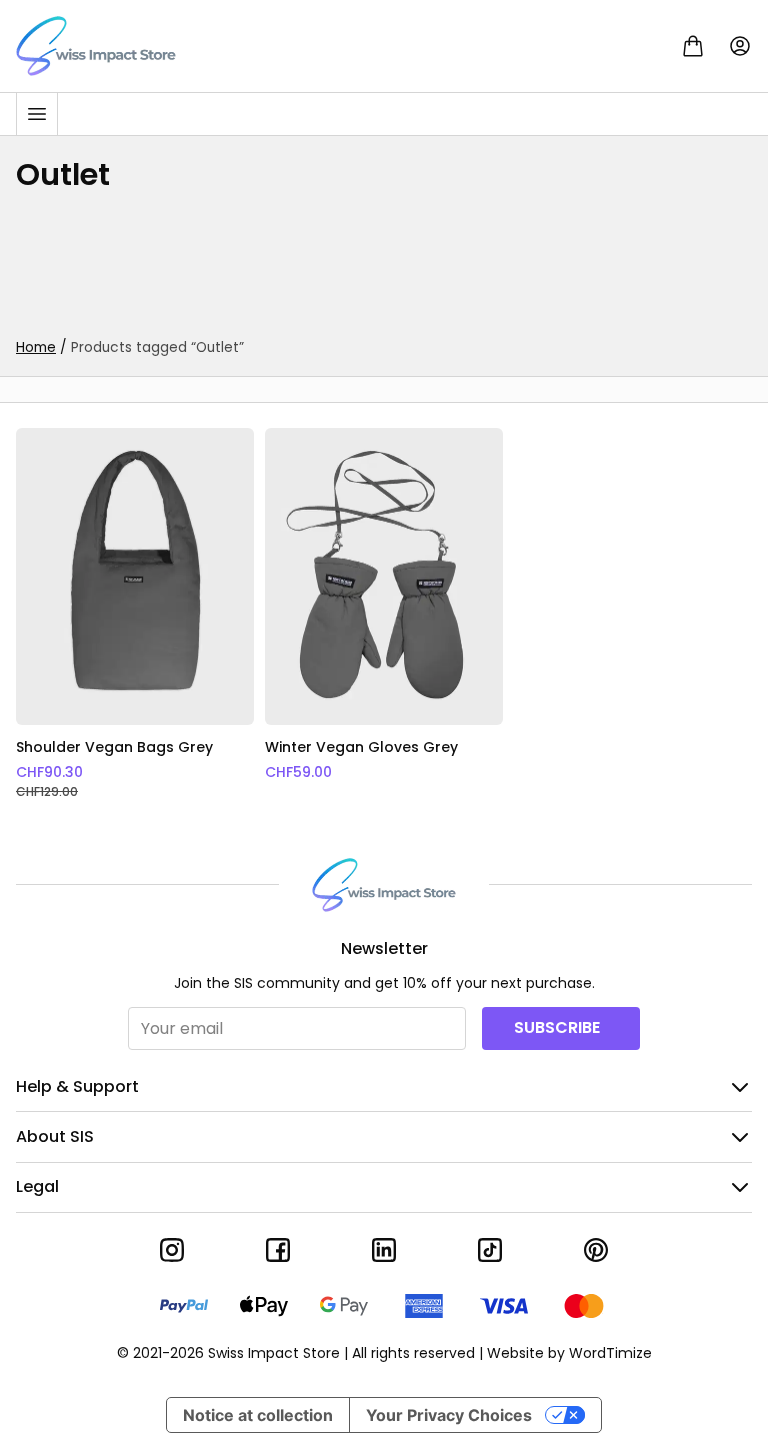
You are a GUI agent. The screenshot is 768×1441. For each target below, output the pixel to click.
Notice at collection (258, 1415)
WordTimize (610, 1353)
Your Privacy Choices (449, 1415)
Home (36, 347)
